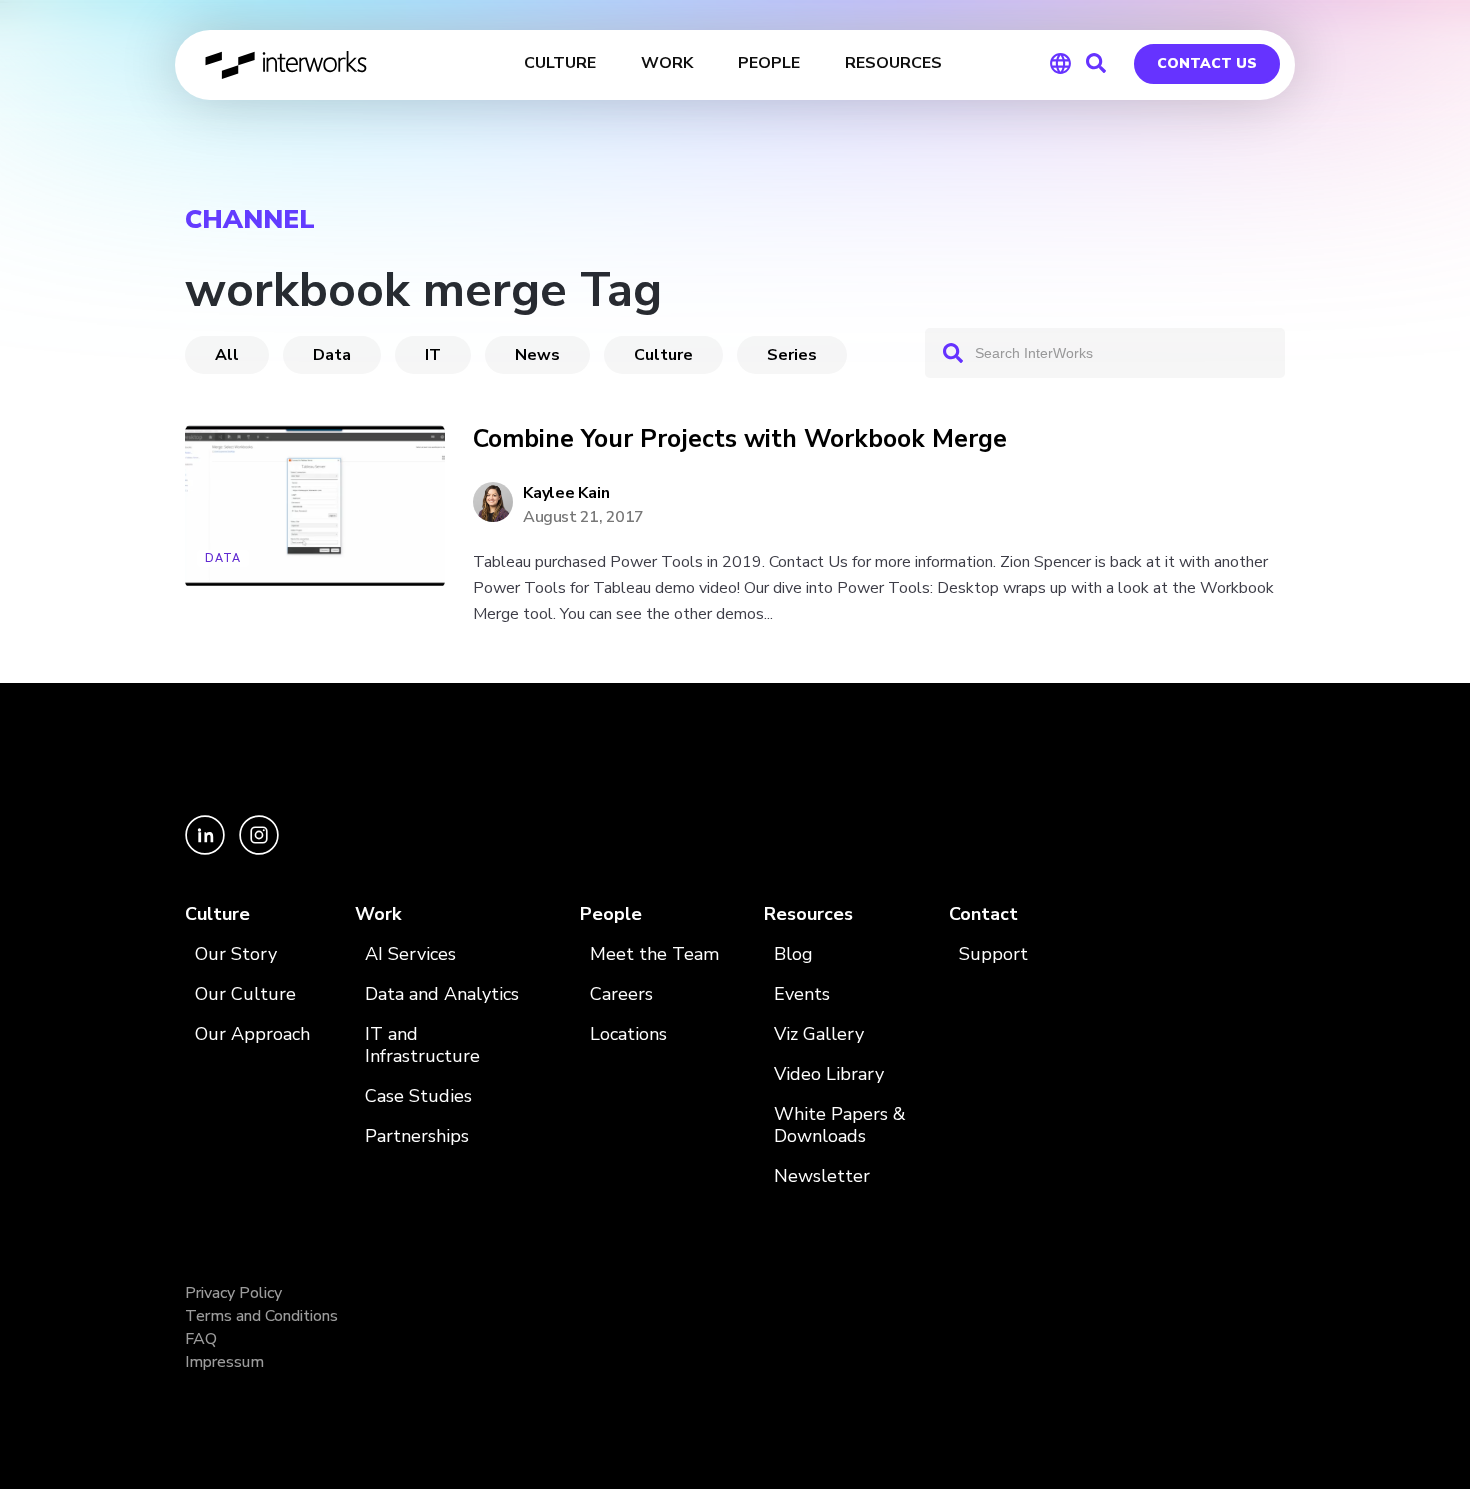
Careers (621, 994)
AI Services (410, 954)
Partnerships (417, 1136)
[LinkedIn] (207, 849)
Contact (983, 914)
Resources (808, 914)
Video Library (829, 1074)
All (227, 355)
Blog (793, 954)
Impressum (224, 1362)
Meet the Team (654, 954)
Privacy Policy (233, 1293)
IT (433, 355)
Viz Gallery (819, 1034)
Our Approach (252, 1034)
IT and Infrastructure (422, 1045)
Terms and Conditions (261, 1316)
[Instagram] (259, 849)
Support (993, 954)
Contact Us (1207, 63)
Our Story (236, 954)
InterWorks (287, 65)
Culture (663, 355)
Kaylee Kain (566, 493)
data (332, 355)
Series (792, 355)
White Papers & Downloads (840, 1125)
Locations (628, 1034)
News (537, 355)
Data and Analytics (442, 994)
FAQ (201, 1339)
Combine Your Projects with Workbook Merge (740, 439)
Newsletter (822, 1176)
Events (802, 994)
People (611, 914)
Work (378, 914)
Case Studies (418, 1096)
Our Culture (245, 994)
